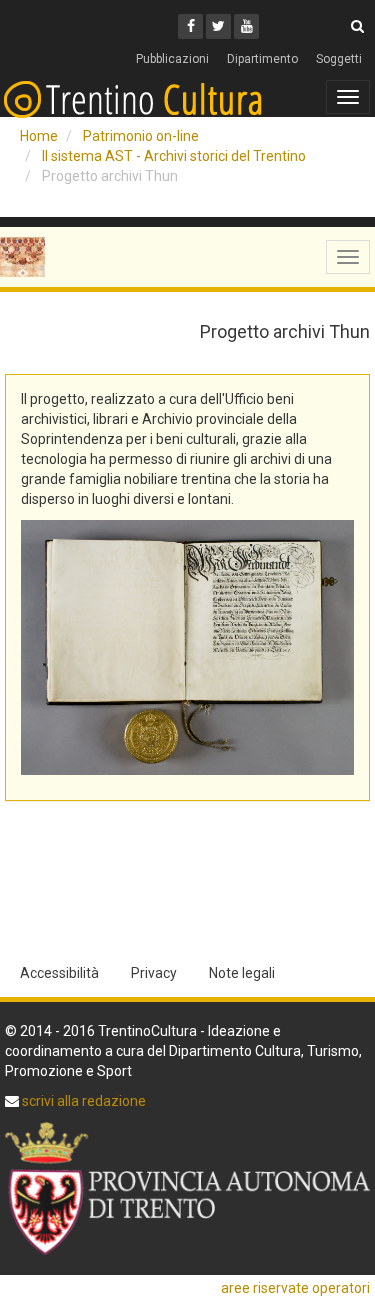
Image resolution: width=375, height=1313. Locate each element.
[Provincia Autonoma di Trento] (187, 1189)
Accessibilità (59, 973)
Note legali (242, 973)
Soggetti (339, 59)
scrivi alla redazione (82, 1101)
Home (39, 136)
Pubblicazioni (172, 59)
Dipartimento (262, 59)
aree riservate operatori (295, 1288)
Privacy (154, 973)
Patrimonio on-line (141, 136)
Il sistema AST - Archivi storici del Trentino (174, 156)
